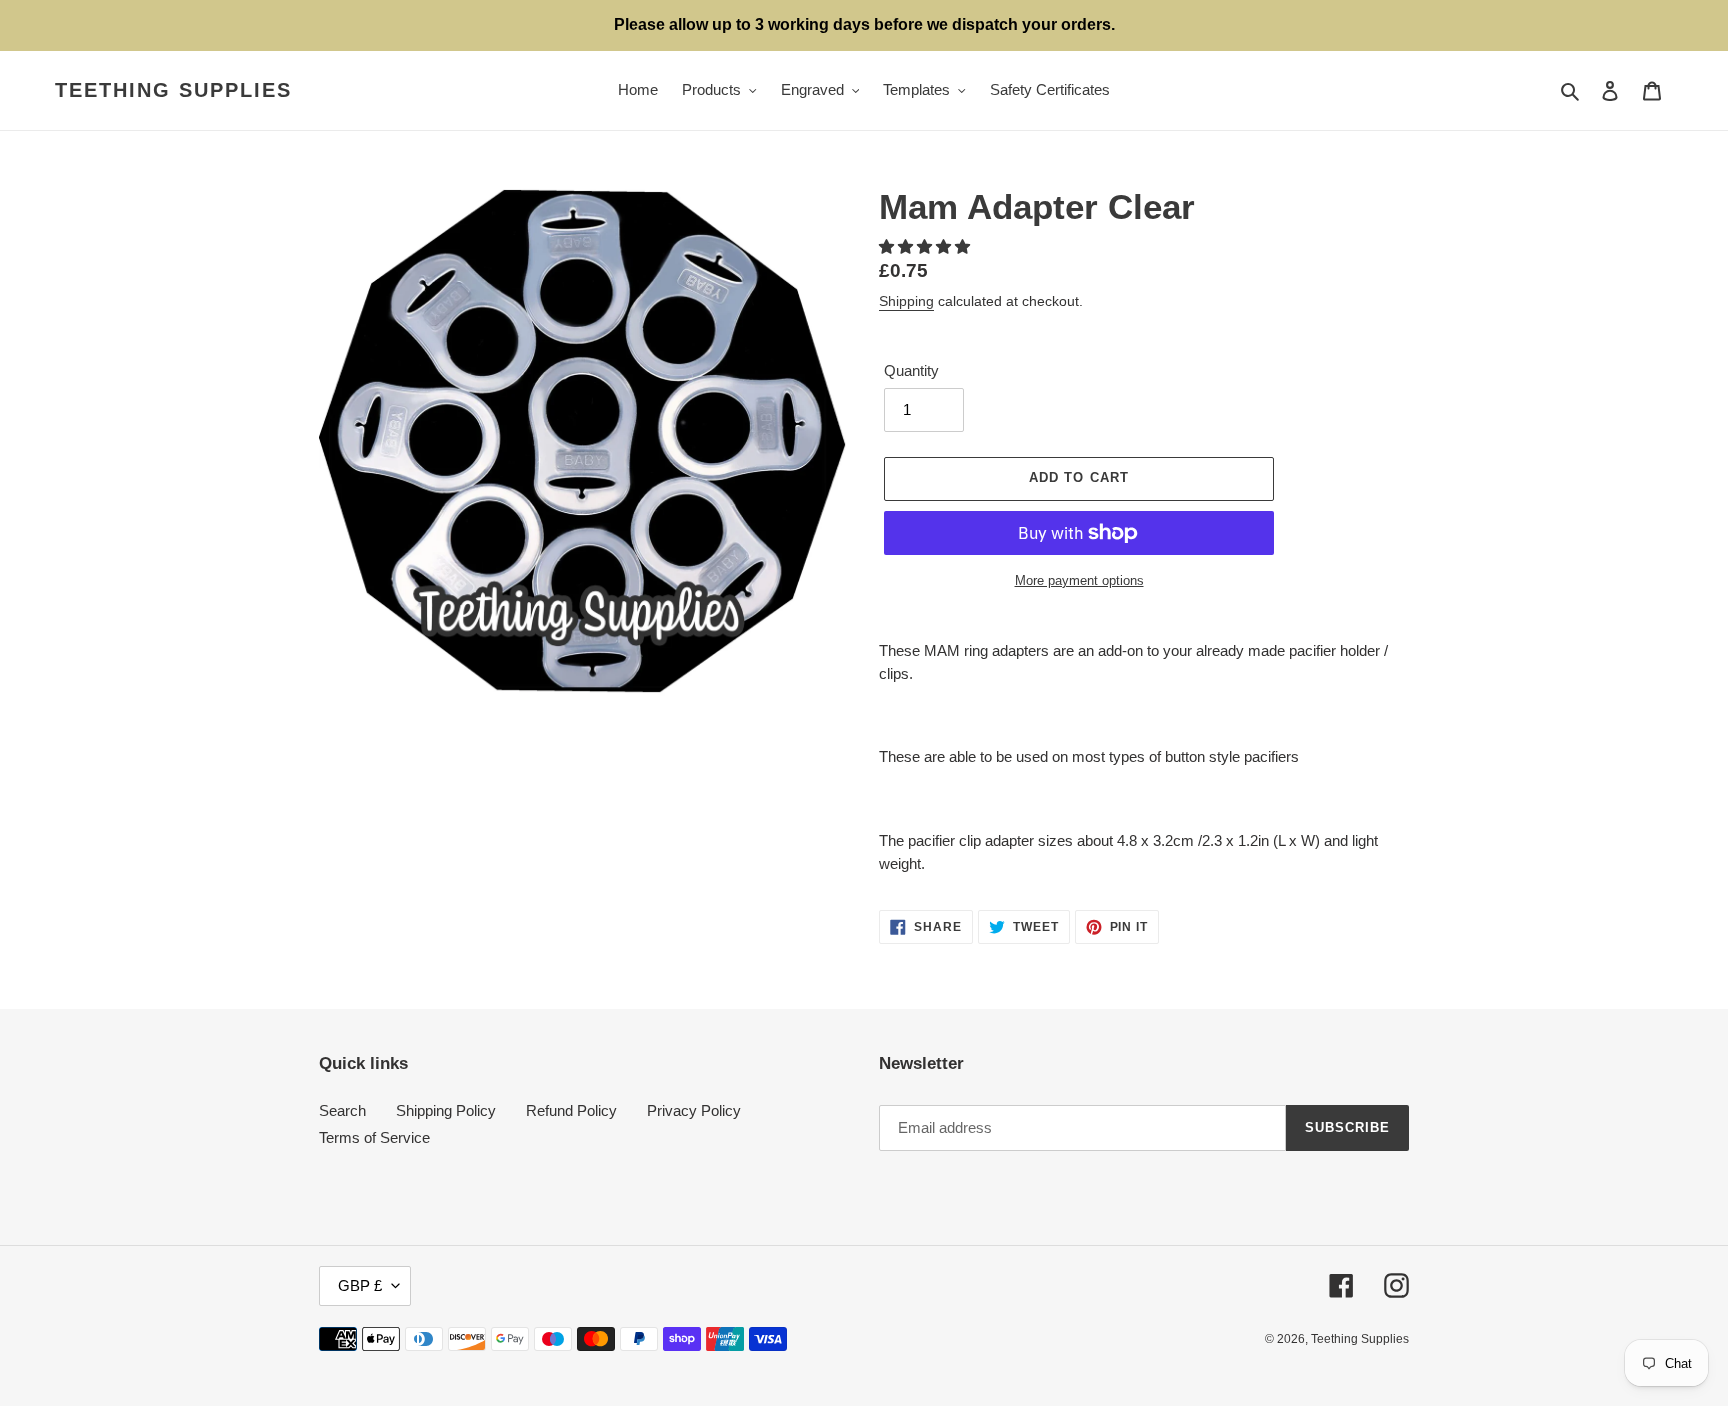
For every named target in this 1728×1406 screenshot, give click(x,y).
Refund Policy (571, 1110)
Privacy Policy (694, 1110)
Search (342, 1110)
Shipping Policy (446, 1110)
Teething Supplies (173, 90)
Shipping (906, 301)
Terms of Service (374, 1137)
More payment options (1079, 580)
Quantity (911, 370)
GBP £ (360, 1285)
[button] (926, 246)
